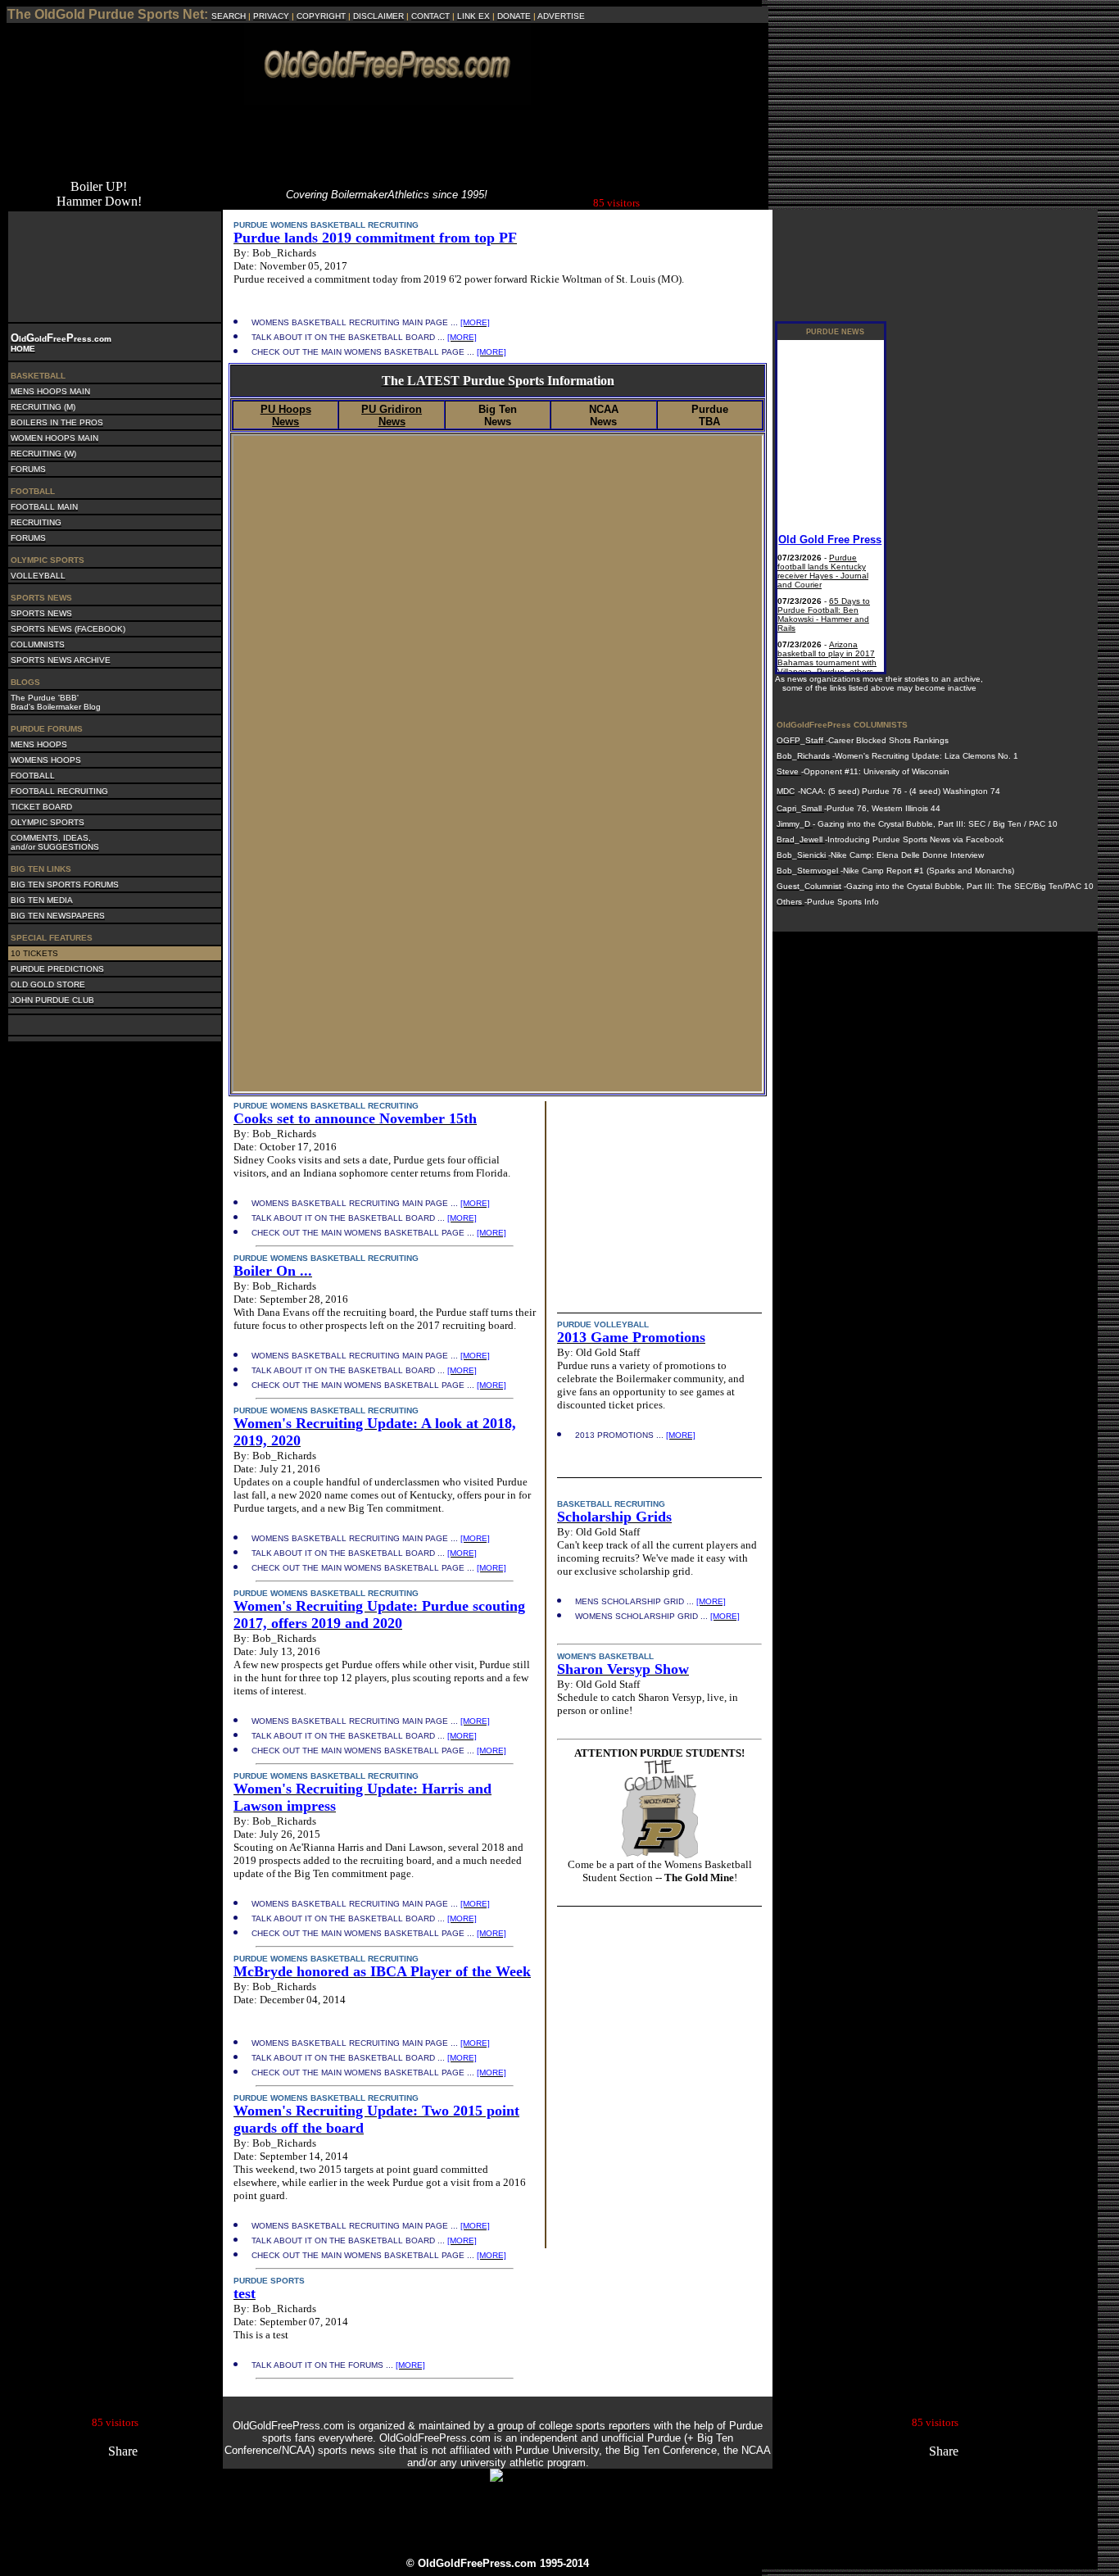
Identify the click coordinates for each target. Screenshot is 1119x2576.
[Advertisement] (387, 142)
